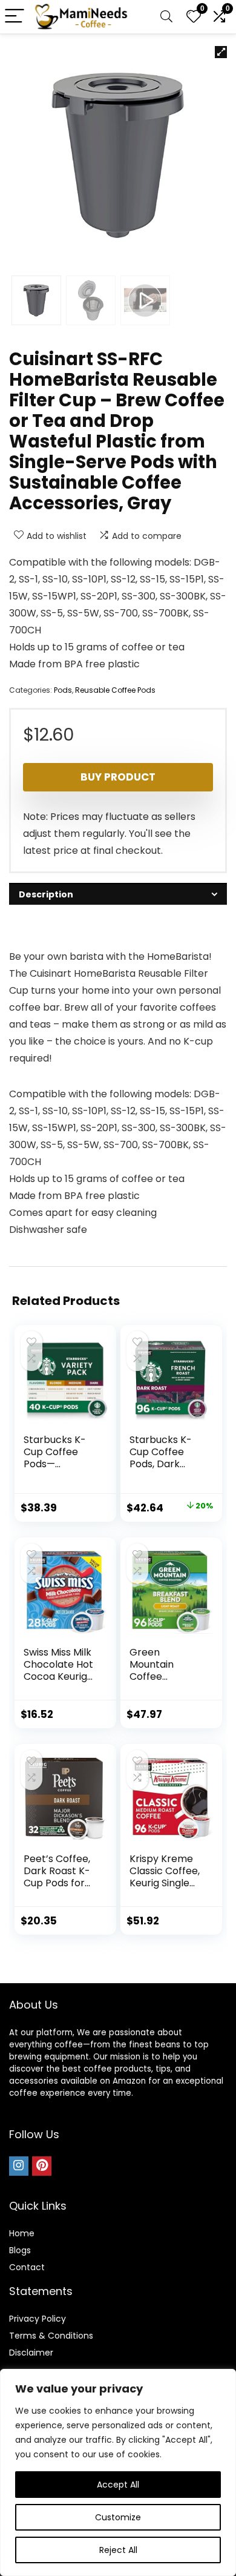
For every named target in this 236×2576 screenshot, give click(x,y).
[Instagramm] (19, 2166)
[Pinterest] (42, 2166)
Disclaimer (31, 2353)
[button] (221, 52)
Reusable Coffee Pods (115, 690)
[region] (118, 2472)
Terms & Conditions (51, 2336)
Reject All (118, 2550)
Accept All (118, 2485)
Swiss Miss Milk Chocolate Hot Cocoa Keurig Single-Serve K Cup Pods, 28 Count (58, 1683)
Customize (118, 2517)
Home (22, 2233)
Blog (18, 2250)
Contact (27, 2267)
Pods (63, 690)
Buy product (118, 777)
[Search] (166, 17)
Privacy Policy (38, 2319)
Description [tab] (46, 894)
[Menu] (15, 17)
